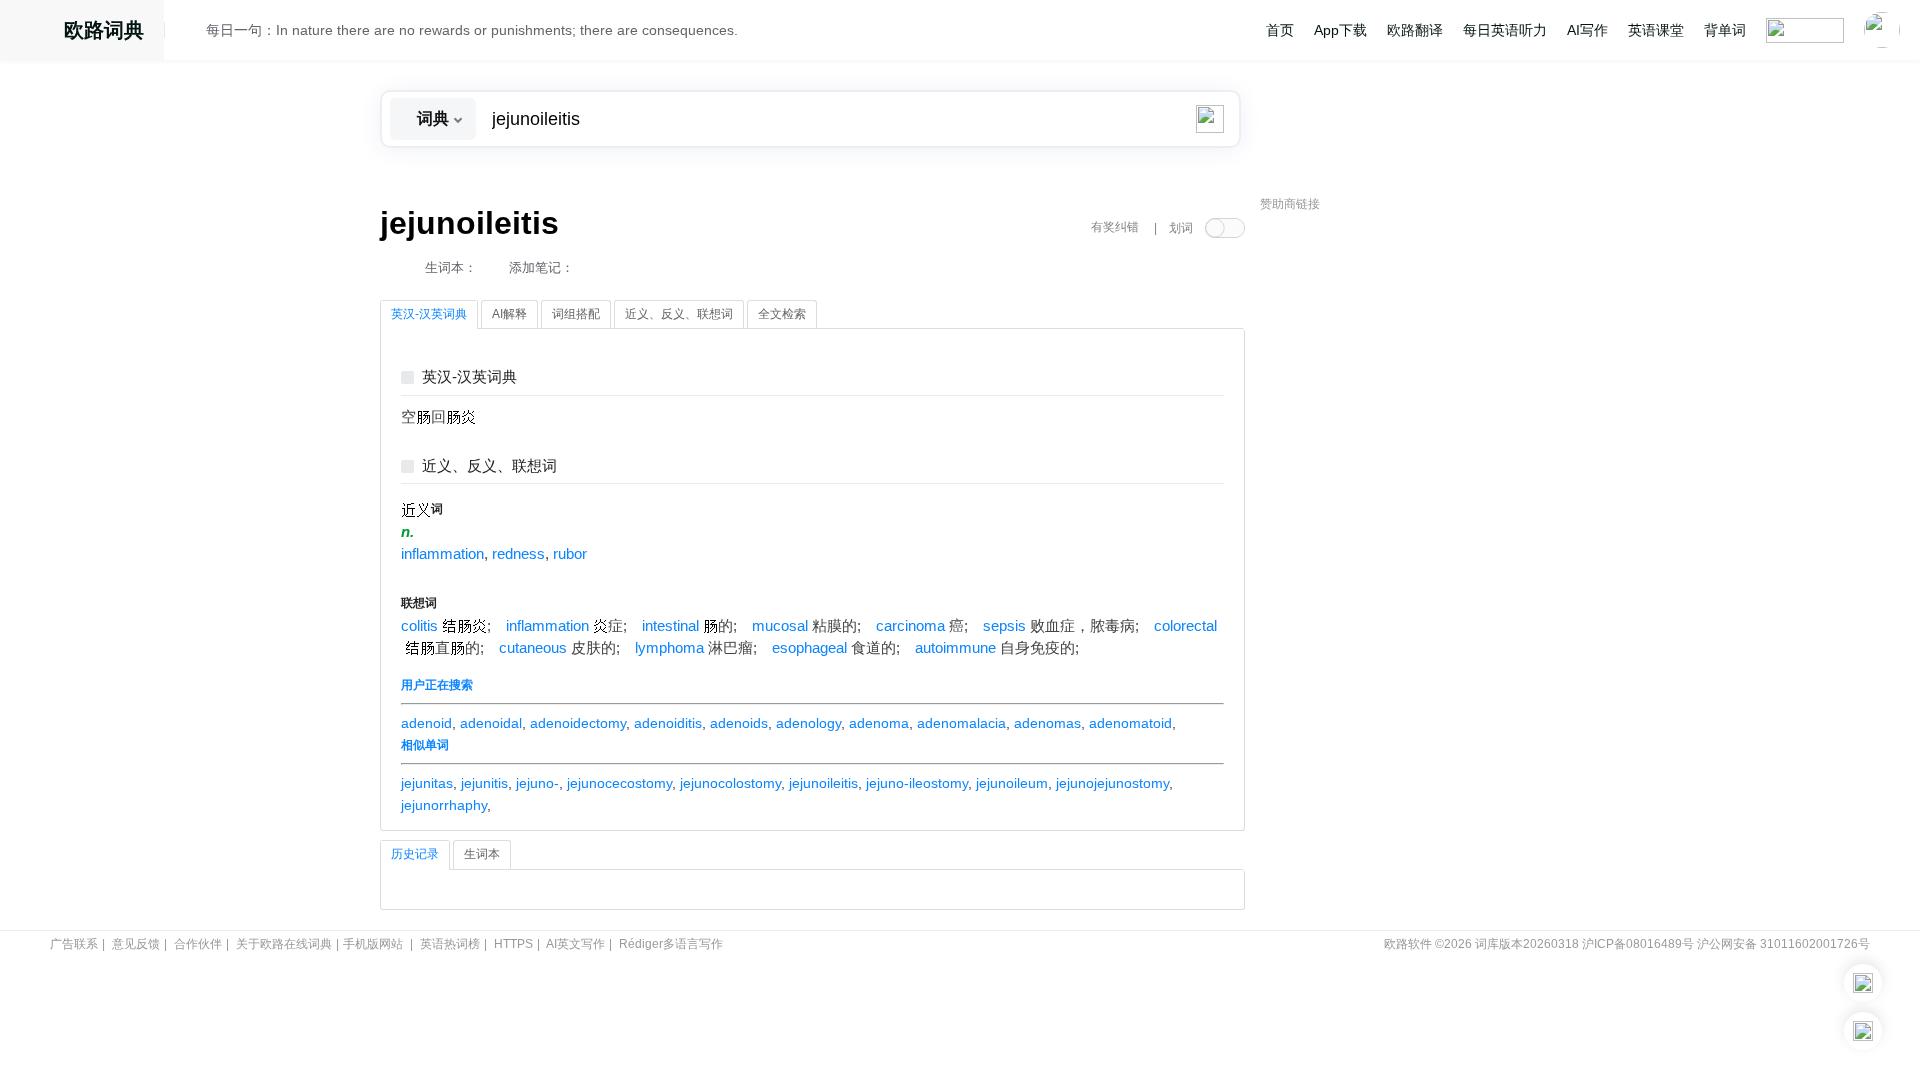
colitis (419, 626)
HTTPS (513, 944)
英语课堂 (1656, 30)
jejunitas (427, 783)
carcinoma (910, 626)
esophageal (809, 648)
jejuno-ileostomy (917, 783)
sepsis (1004, 626)
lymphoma (669, 648)
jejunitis (484, 783)
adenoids (739, 723)
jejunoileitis (823, 783)
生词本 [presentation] (482, 854)
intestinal (670, 626)
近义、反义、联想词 (489, 466)
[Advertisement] (1410, 525)
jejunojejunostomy (1112, 783)
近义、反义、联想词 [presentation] (679, 314)
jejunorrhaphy (444, 805)
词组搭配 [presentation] (576, 314)
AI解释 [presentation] (509, 314)
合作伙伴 (198, 944)
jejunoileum (1012, 783)
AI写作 (1587, 30)
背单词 (1725, 30)
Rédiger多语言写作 (671, 944)
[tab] (429, 315)
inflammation (442, 554)
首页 (1280, 30)
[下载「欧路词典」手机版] (1863, 983)
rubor (570, 554)
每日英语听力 (1505, 30)
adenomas (1047, 723)
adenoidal (491, 723)
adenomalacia (961, 723)
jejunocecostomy (619, 783)
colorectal (1185, 626)
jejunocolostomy (730, 783)
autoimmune (955, 648)
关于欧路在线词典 (284, 944)
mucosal (780, 626)
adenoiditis (668, 723)
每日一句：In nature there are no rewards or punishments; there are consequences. (472, 30)
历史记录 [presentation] (415, 854)
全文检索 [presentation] (782, 314)
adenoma (879, 723)
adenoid (426, 723)
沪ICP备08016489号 (1638, 944)
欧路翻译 (1415, 30)
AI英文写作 (575, 944)
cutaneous (533, 648)
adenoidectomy (578, 723)
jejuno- (537, 783)
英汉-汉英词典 (469, 377)
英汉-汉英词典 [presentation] (429, 314)
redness (518, 554)
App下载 (1340, 30)
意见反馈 (136, 944)
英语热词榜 (450, 944)
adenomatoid (1130, 723)
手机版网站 (373, 944)
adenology (808, 723)
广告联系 (74, 944)
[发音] (191, 33)
